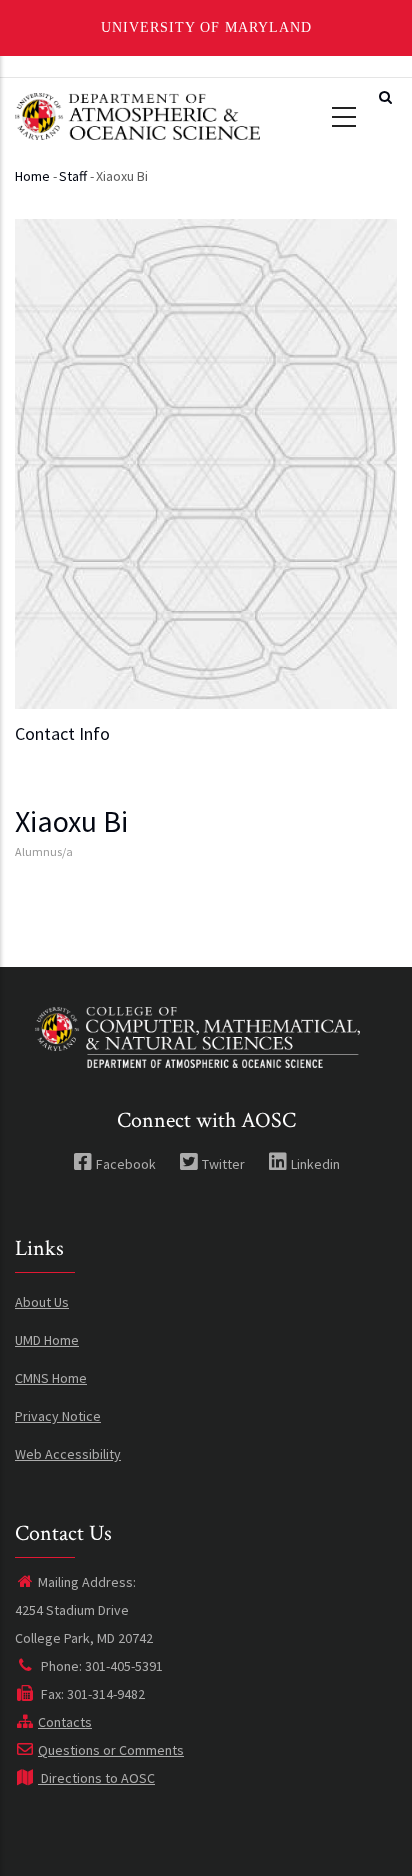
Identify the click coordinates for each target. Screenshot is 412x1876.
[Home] (137, 114)
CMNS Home (51, 1378)
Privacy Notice (58, 1416)
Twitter (223, 1164)
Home (32, 176)
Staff (73, 176)
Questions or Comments (111, 1750)
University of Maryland (206, 27)
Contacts (65, 1722)
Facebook (126, 1164)
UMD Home (47, 1340)
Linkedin (315, 1164)
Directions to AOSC (96, 1778)
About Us (42, 1302)
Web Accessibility (68, 1454)
